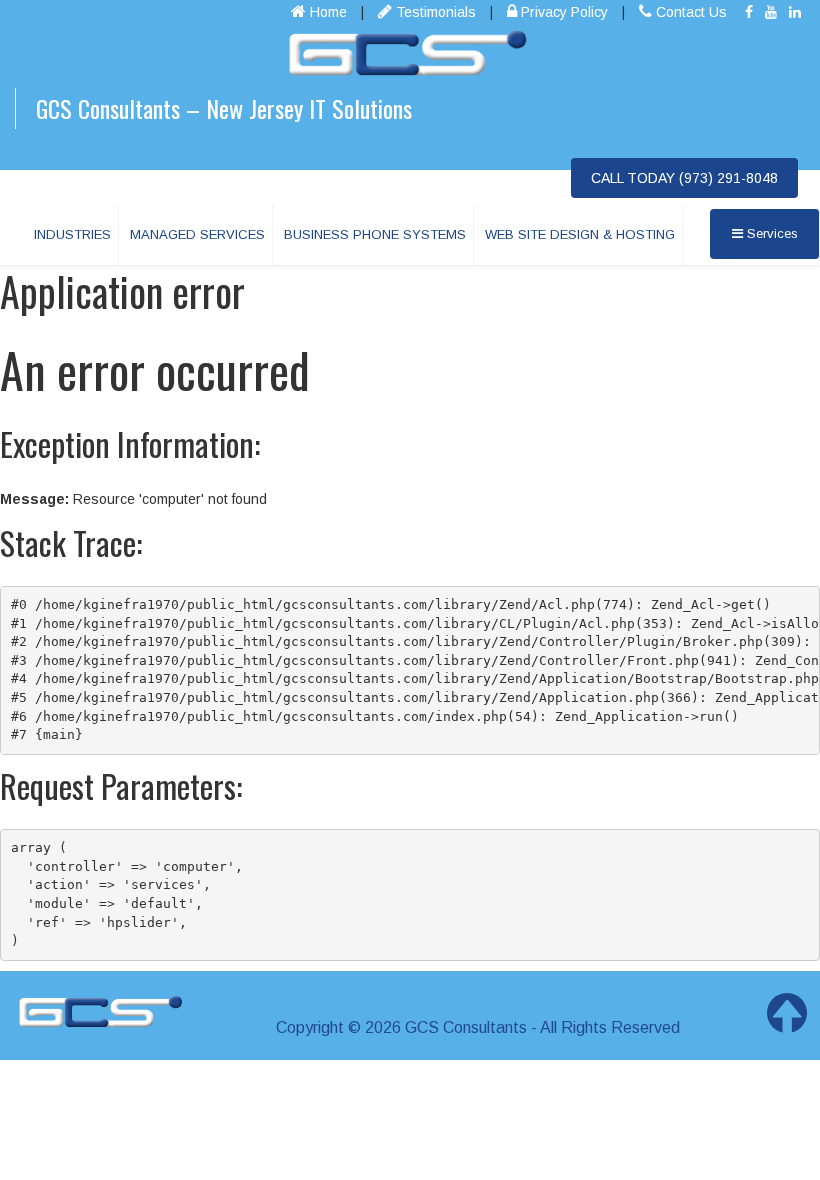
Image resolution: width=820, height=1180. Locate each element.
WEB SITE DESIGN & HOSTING (580, 234)
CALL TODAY (684, 178)
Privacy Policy (562, 12)
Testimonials (434, 12)
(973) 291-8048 (728, 178)
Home (326, 12)
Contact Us (689, 12)
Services (770, 233)
